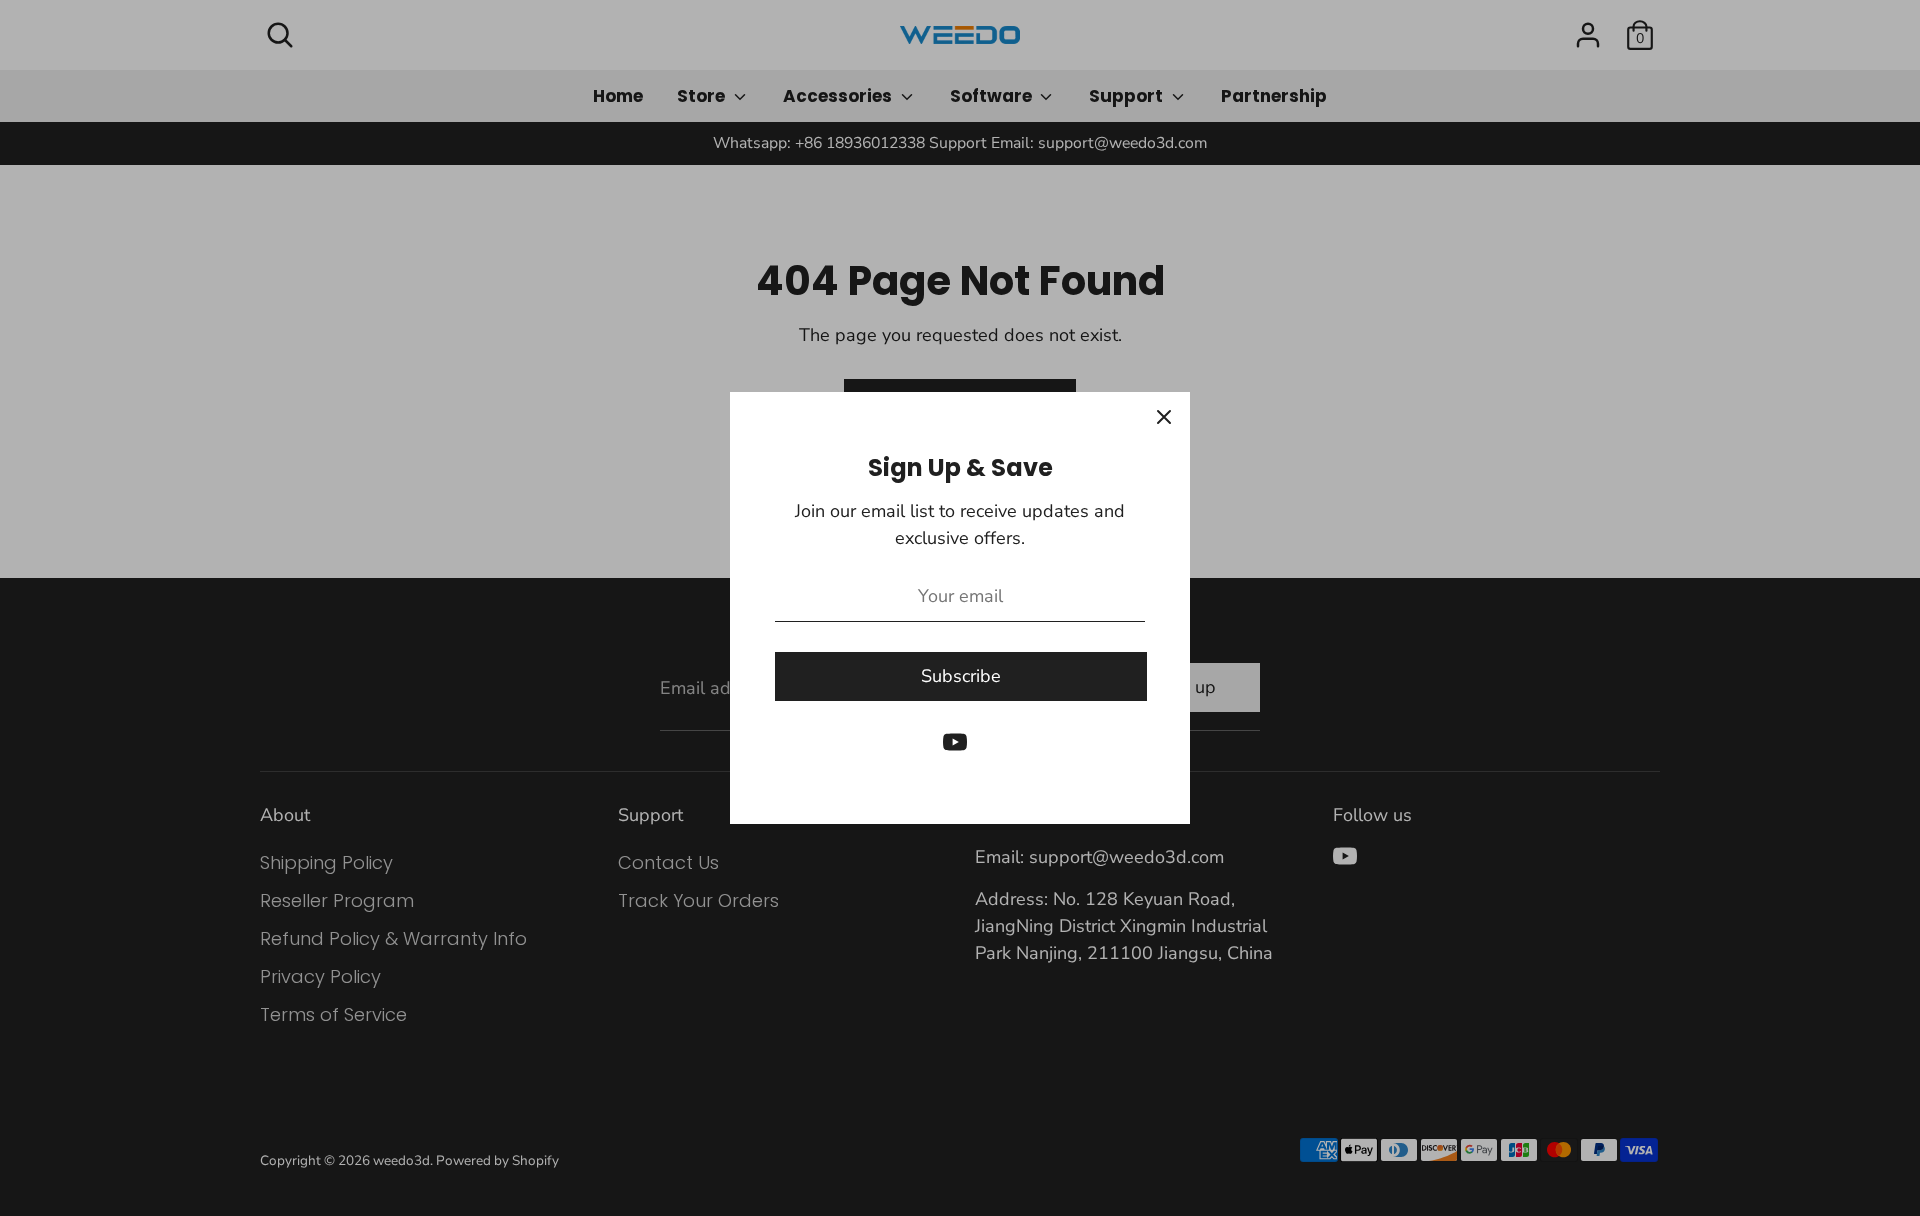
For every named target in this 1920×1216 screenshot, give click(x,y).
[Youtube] (955, 742)
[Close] (1164, 418)
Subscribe (961, 676)
